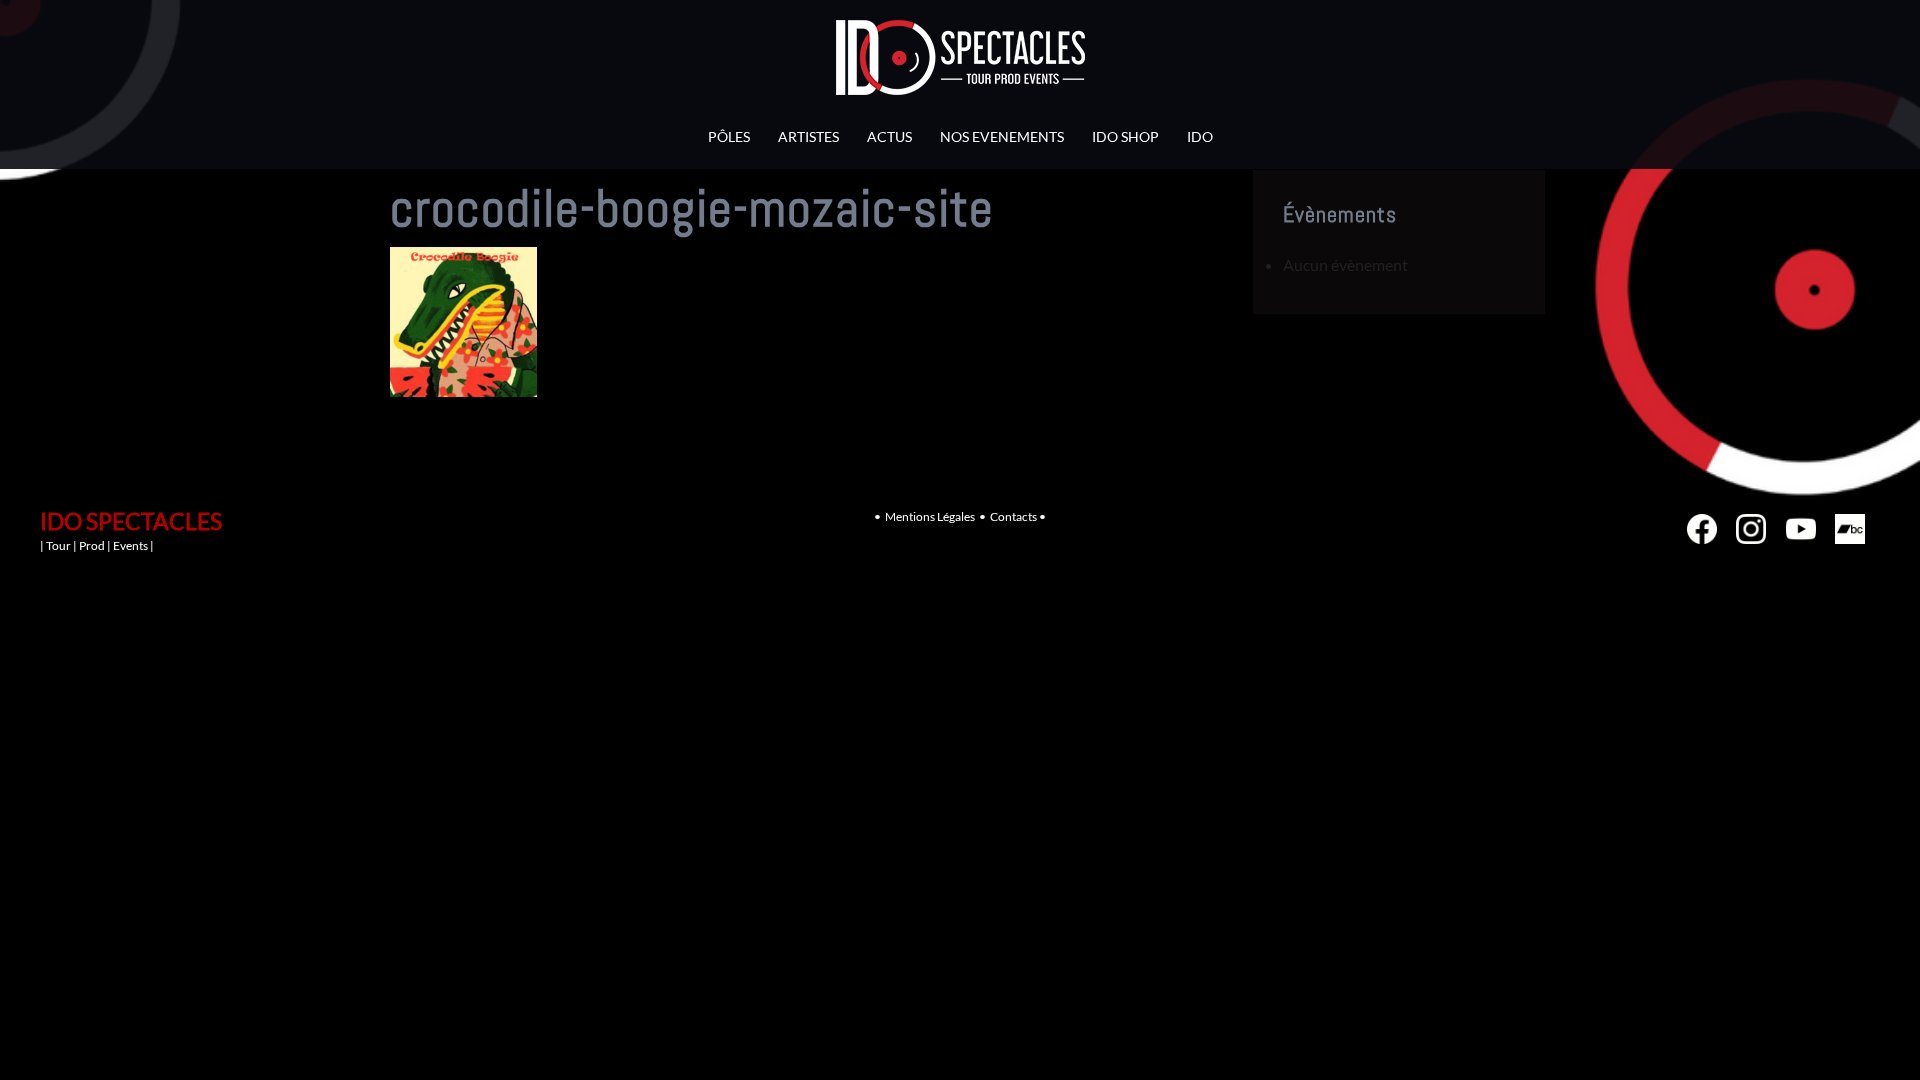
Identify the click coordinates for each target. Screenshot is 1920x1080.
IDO (1200, 136)
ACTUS (889, 136)
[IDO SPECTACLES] (960, 62)
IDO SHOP (1125, 136)
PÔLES (729, 136)
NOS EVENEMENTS (1002, 136)
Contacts (1013, 516)
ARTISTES (808, 136)
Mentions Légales (930, 516)
